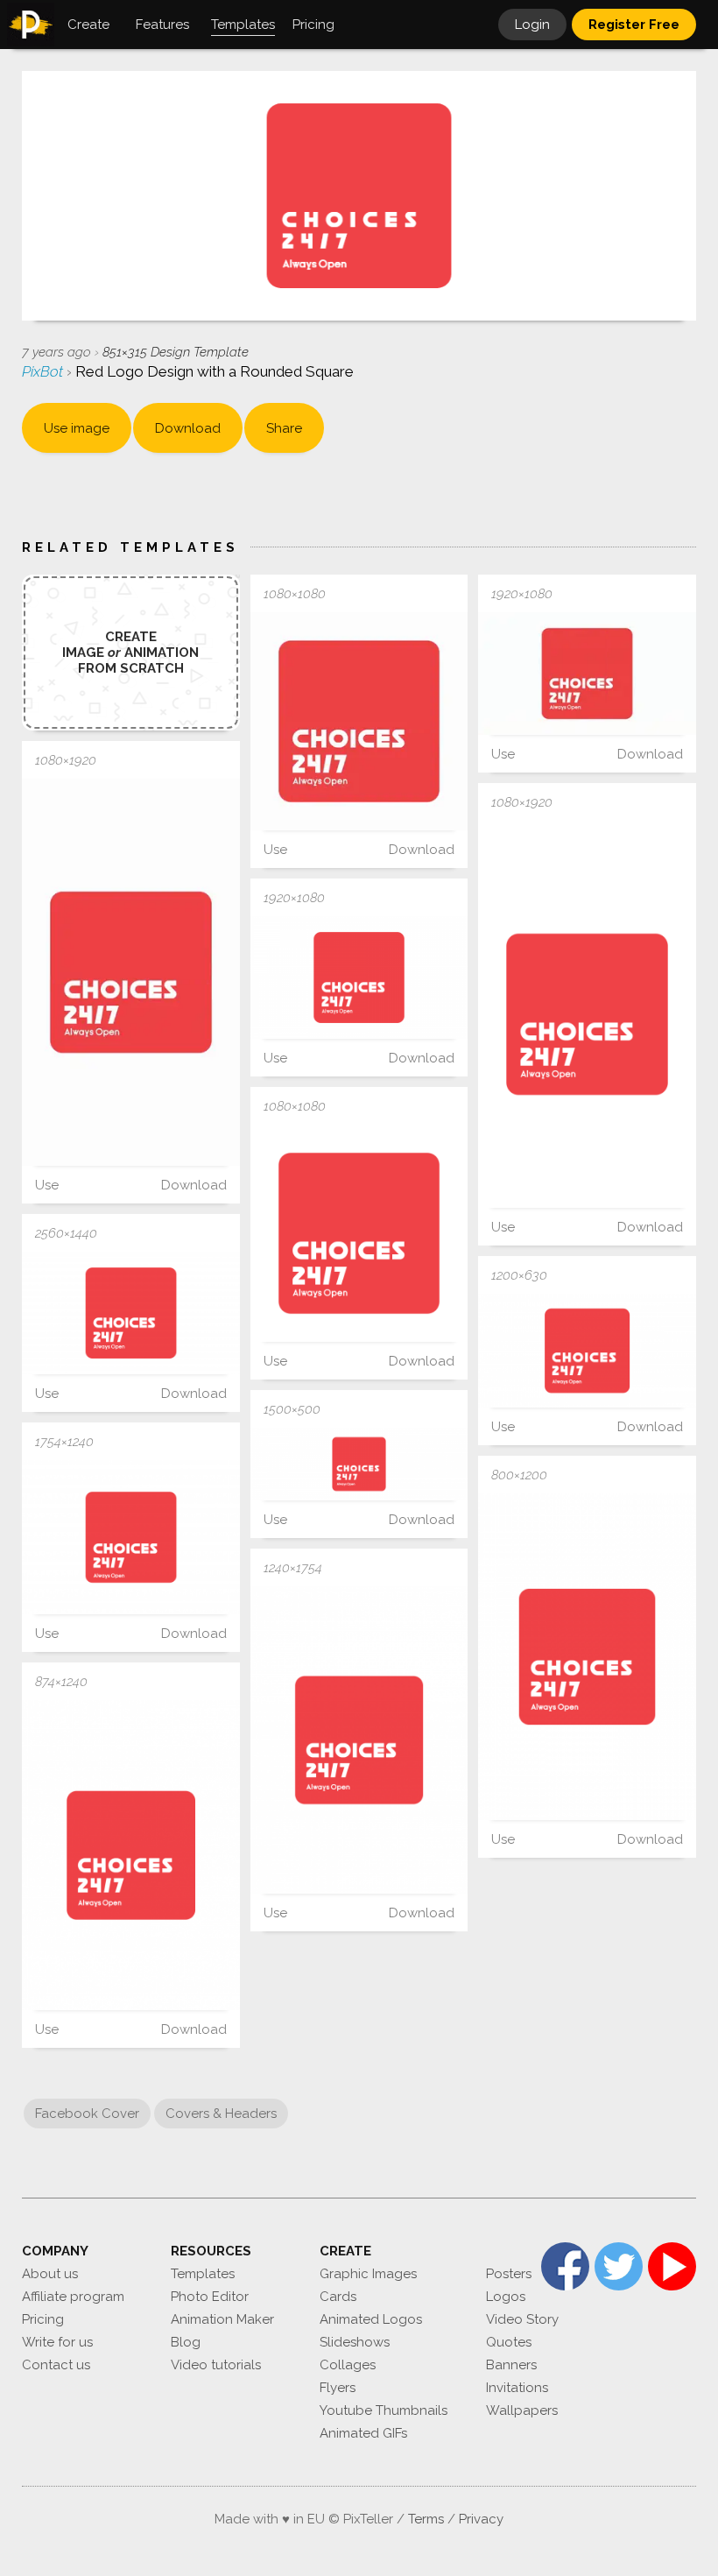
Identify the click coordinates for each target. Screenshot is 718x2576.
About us (50, 2274)
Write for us (57, 2342)
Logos (506, 2297)
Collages (348, 2365)
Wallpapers (522, 2410)
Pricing (43, 2319)
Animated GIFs (363, 2433)
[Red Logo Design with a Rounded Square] (359, 721)
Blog (186, 2342)
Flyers (338, 2388)
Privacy (481, 2519)
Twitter (619, 2266)
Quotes (509, 2342)
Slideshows (355, 2342)
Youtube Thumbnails (384, 2410)
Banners (511, 2365)
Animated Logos (371, 2319)
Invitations (517, 2388)
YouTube (672, 2266)
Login (532, 25)
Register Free (634, 25)
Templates (203, 2274)
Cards (338, 2297)
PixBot (44, 371)
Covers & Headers (221, 2114)
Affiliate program (73, 2297)
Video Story (522, 2319)
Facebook (565, 2266)
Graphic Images (368, 2274)
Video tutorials (216, 2365)
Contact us (56, 2365)
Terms (426, 2519)
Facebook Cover (87, 2114)
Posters (509, 2274)
